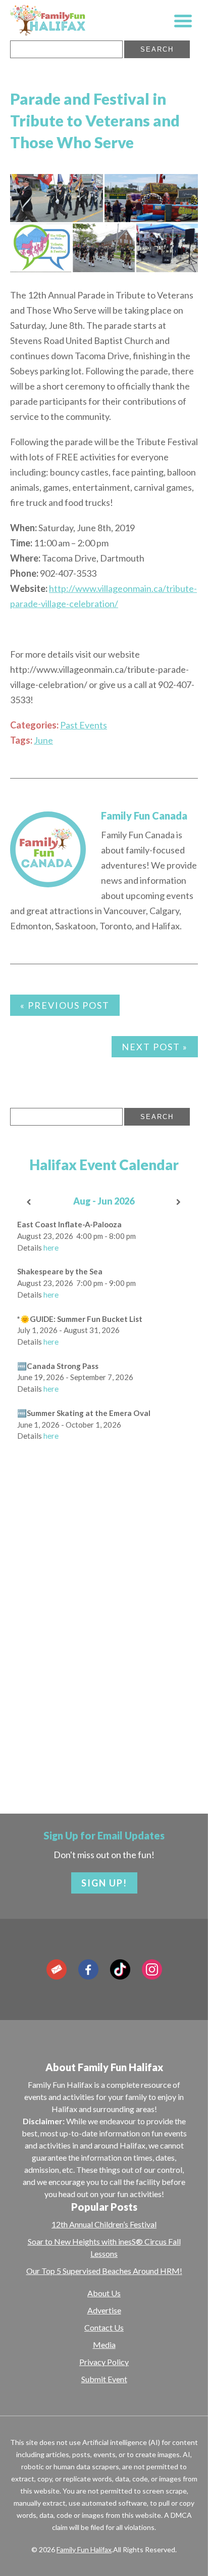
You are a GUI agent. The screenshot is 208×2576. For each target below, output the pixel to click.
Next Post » (155, 1047)
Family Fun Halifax (84, 2549)
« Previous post (65, 1005)
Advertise (104, 2310)
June (43, 740)
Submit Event (104, 2379)
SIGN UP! (104, 1883)
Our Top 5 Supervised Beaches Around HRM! (104, 2271)
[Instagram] (152, 1969)
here (51, 1248)
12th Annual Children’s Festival (104, 2224)
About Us (104, 2293)
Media (104, 2345)
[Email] (57, 1969)
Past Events (84, 725)
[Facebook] (88, 1969)
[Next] (179, 1202)
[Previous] (29, 1202)
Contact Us (104, 2327)
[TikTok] (120, 1969)
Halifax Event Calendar (104, 1165)
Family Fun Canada (144, 815)
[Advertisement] (104, 1665)
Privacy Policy (104, 2362)
